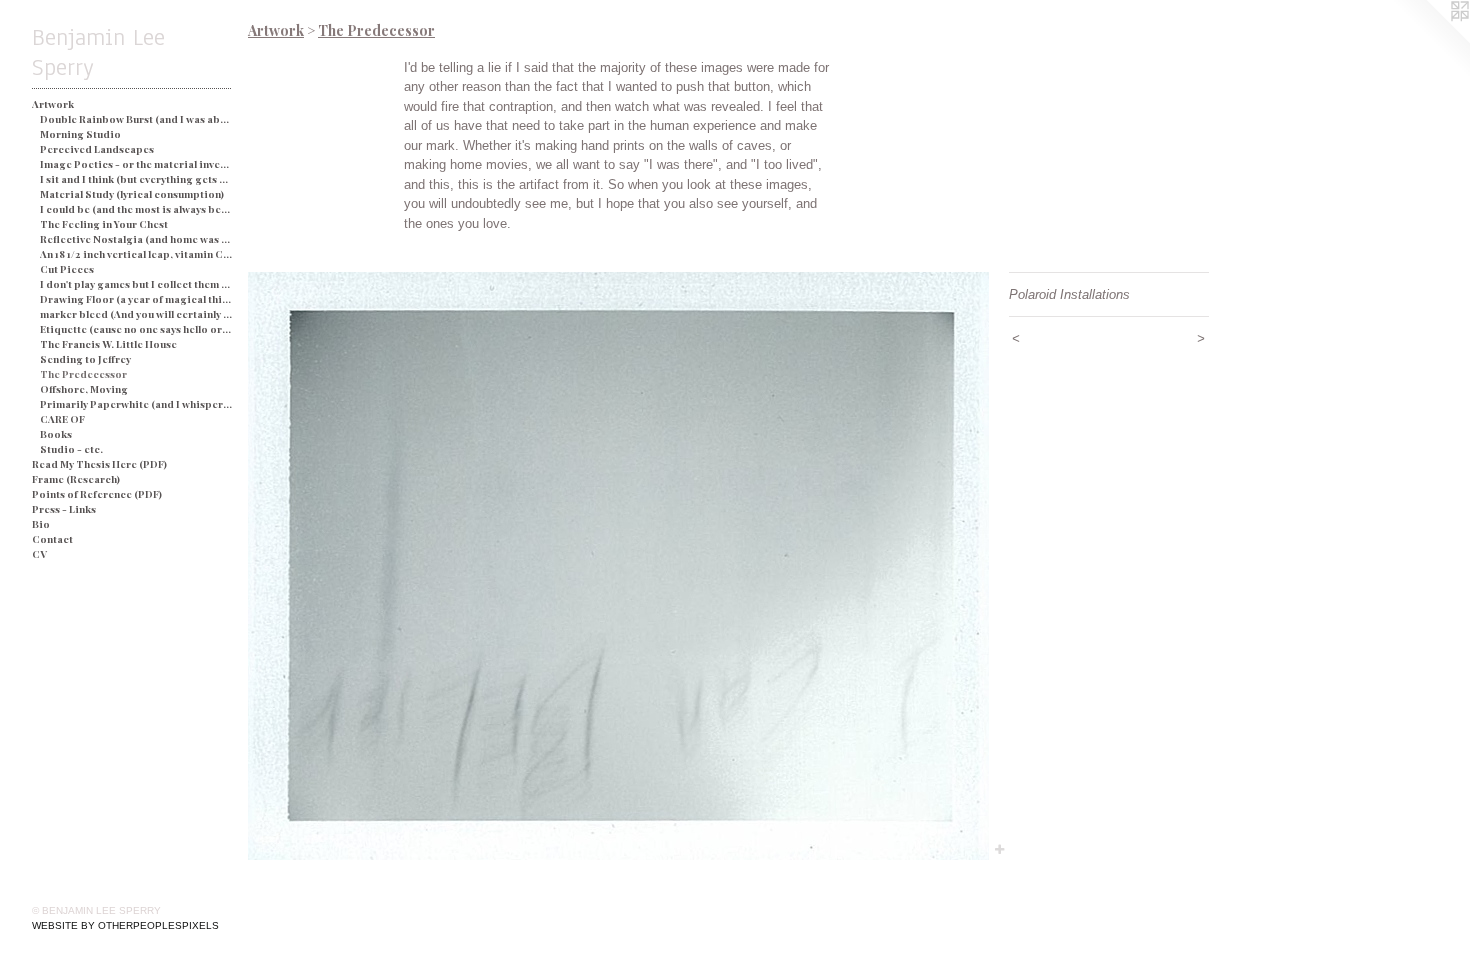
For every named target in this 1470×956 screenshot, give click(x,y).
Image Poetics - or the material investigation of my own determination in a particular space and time (136, 164)
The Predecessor (83, 374)
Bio (41, 524)
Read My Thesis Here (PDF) (99, 464)
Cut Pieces (67, 269)
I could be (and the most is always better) (136, 209)
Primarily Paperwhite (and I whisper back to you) (136, 404)
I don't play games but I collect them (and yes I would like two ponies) (136, 284)
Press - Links (64, 509)
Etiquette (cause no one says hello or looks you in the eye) (136, 329)
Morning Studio (80, 134)
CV (39, 554)
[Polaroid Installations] (618, 566)
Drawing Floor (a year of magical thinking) (136, 299)
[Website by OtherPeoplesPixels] (1430, 40)
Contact (52, 539)
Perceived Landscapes (97, 149)
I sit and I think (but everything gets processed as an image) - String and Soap (136, 179)
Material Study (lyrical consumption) (132, 194)
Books (56, 434)
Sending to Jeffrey (85, 359)
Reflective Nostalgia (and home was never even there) (136, 239)
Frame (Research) (76, 479)
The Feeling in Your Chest (104, 224)
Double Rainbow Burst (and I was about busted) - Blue (136, 119)
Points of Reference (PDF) (97, 494)
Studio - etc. (71, 449)
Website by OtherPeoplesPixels (125, 925)
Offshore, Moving (84, 389)
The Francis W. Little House (108, 344)
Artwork (53, 104)
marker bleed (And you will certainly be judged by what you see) (136, 314)
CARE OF (62, 419)
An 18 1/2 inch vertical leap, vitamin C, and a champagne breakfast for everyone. (136, 254)
